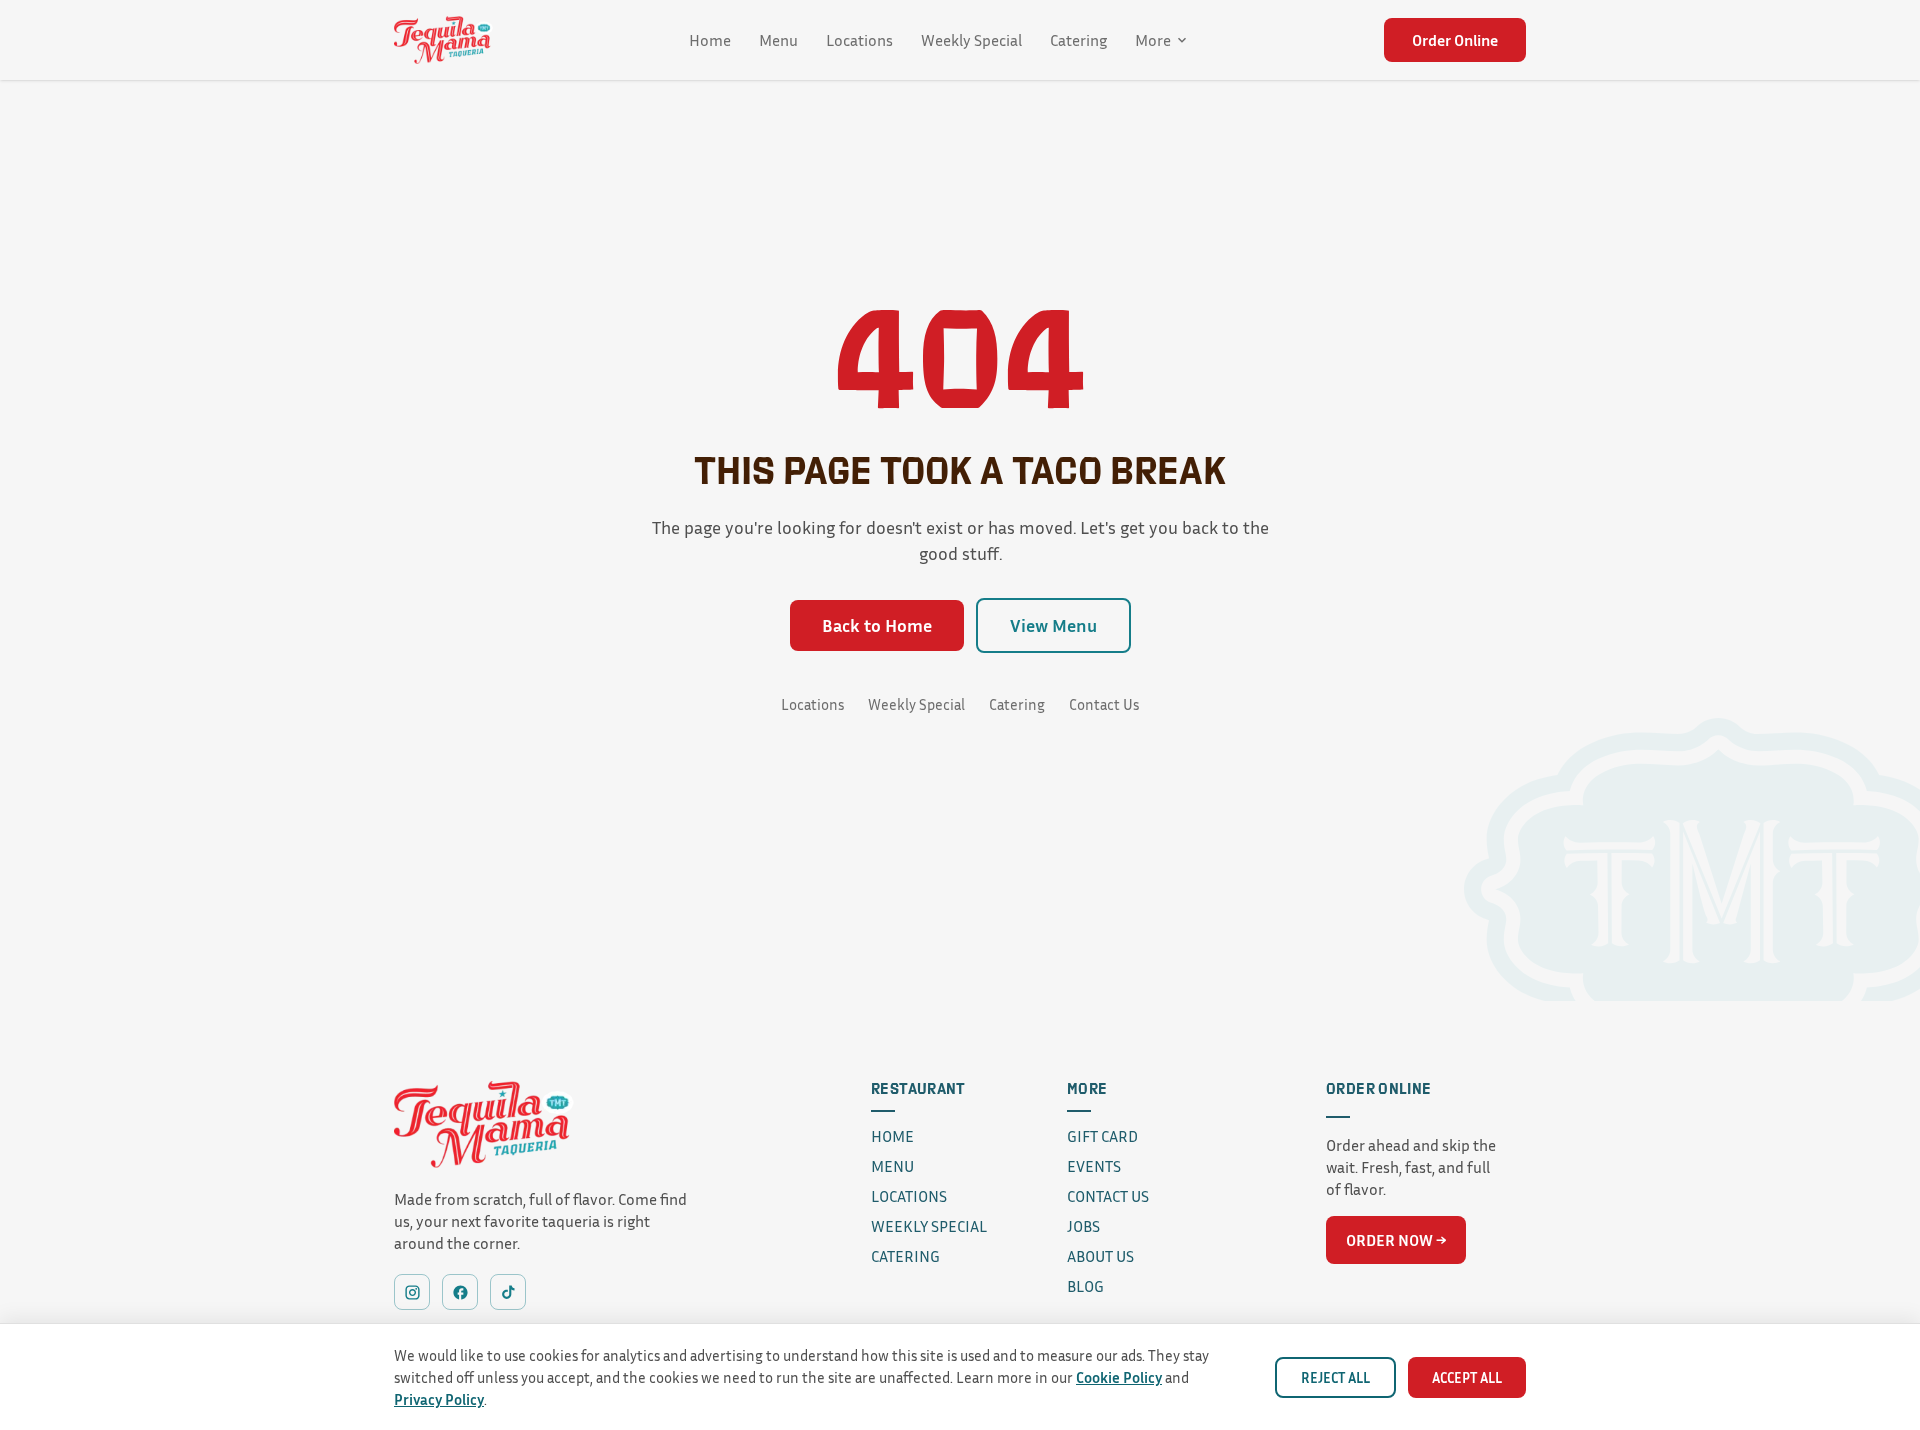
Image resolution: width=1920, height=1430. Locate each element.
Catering (1078, 40)
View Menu (1053, 625)
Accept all (1467, 1377)
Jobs (1083, 1226)
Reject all (1335, 1377)
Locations (859, 40)
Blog (1085, 1286)
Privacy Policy (439, 1399)
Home (710, 40)
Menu (778, 40)
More (1153, 40)
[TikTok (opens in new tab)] (508, 1292)
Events (1094, 1166)
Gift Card (1102, 1136)
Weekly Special (971, 40)
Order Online (1455, 40)
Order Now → (1396, 1240)
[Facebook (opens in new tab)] (460, 1292)
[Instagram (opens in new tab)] (412, 1292)
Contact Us (1104, 704)
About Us (1100, 1256)
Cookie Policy (1119, 1377)
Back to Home (877, 625)
